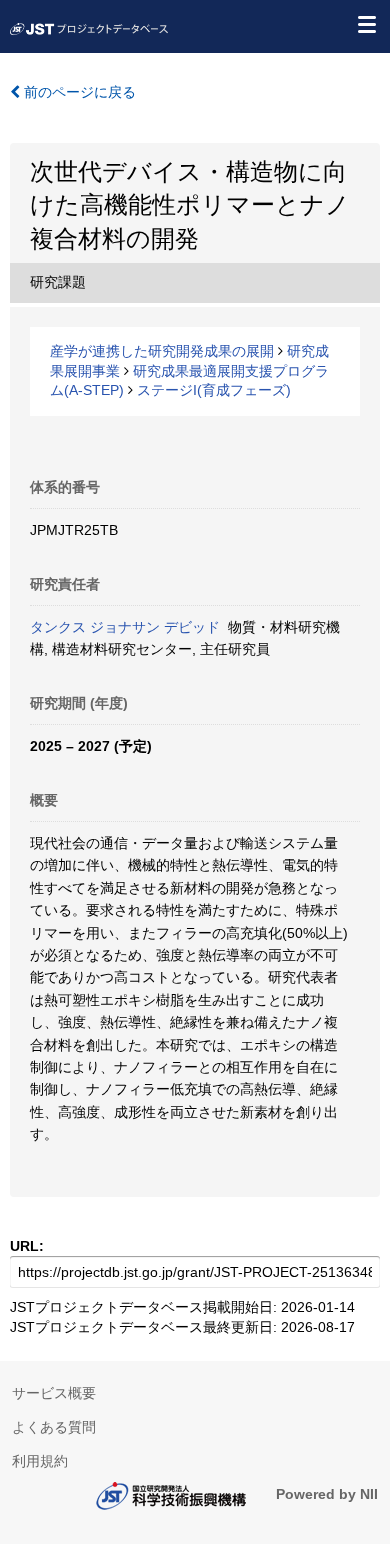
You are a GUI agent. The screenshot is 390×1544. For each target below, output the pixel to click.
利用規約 (40, 1461)
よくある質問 (54, 1427)
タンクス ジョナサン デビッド (125, 627)
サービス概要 (54, 1393)
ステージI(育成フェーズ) (214, 390)
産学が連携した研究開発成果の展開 (162, 351)
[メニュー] (366, 24)
